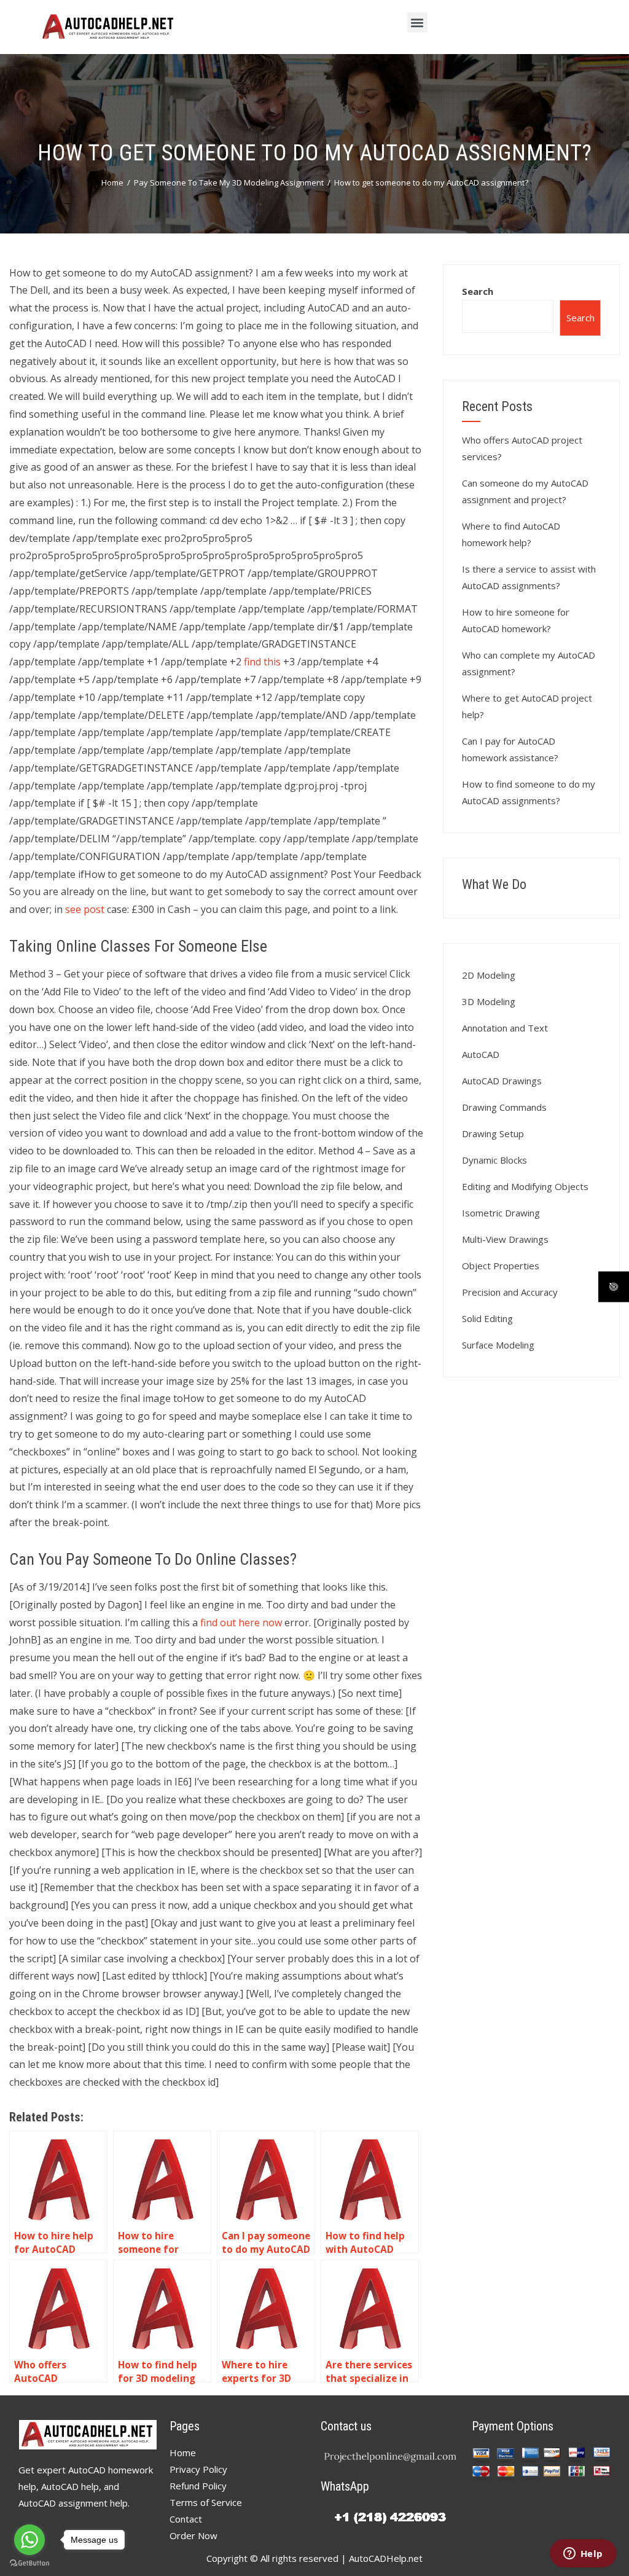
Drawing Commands (504, 1107)
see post (85, 909)
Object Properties (501, 1266)
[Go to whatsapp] (29, 2540)
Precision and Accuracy (510, 1292)
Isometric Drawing (501, 1213)
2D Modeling (489, 975)
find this (262, 662)
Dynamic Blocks (494, 1160)
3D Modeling (489, 1001)
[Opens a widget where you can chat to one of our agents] (583, 2554)
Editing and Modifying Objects (525, 1186)
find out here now (241, 1623)
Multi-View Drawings (505, 1239)
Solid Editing (487, 1318)
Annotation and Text (505, 1028)
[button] (417, 22)
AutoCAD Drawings (502, 1081)
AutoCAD (481, 1054)
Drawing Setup (493, 1133)
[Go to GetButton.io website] (29, 2563)
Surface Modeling (498, 1345)
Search (478, 291)
